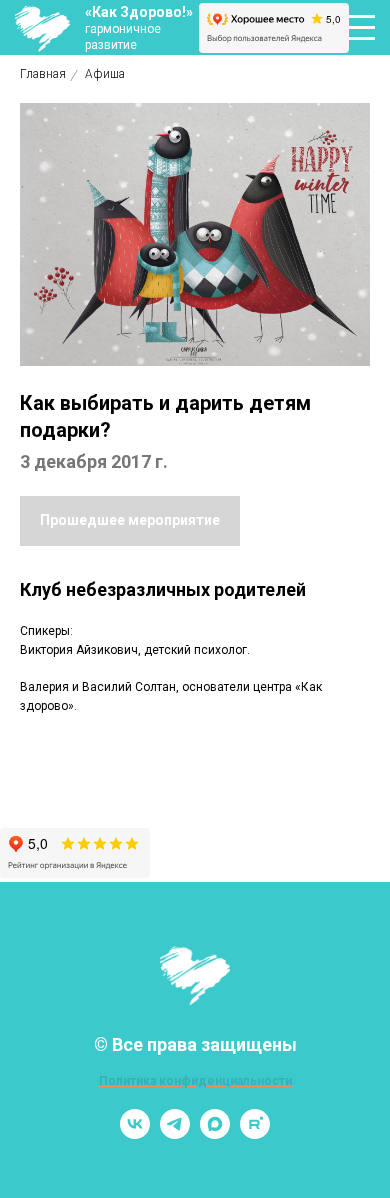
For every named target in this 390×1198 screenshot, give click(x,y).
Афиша (105, 74)
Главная (43, 74)
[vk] (135, 1133)
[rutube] (255, 1133)
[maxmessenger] (215, 1133)
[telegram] (175, 1133)
